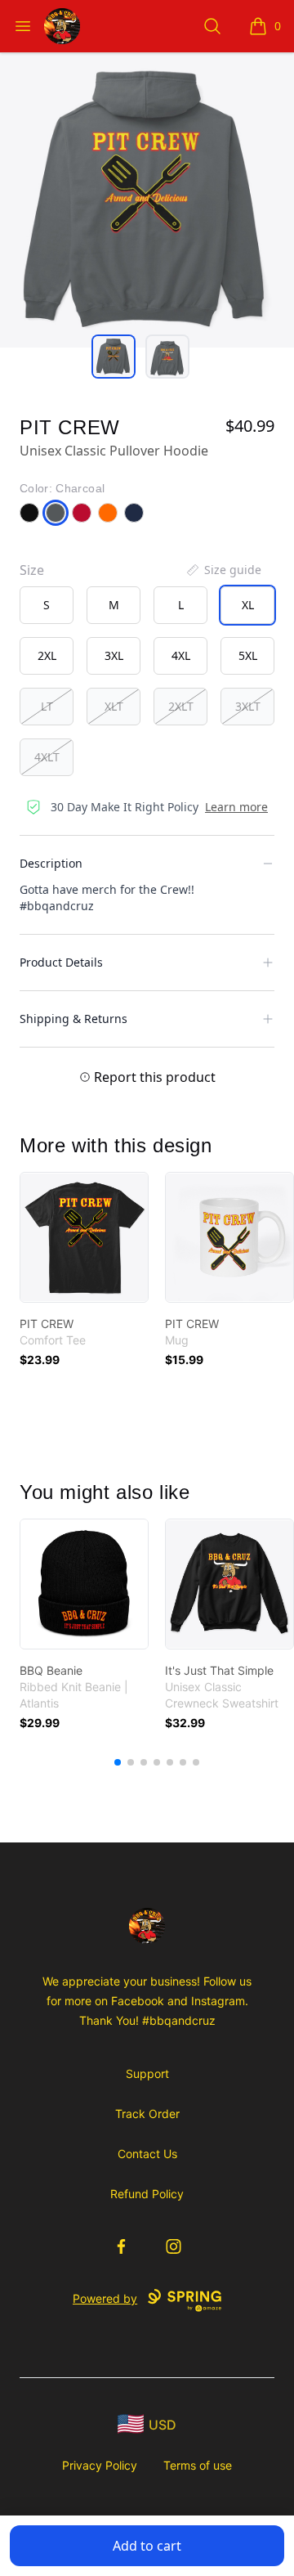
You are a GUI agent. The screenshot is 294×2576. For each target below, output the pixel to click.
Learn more (236, 807)
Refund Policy (147, 2194)
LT (47, 706)
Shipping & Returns (73, 1019)
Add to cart (147, 2546)
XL (248, 605)
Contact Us (147, 2154)
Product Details (61, 962)
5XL (248, 655)
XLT (114, 706)
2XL (47, 655)
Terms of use (198, 2465)
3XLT (248, 706)
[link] (84, 1237)
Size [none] (32, 570)
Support (147, 2073)
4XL (181, 655)
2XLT (181, 706)
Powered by (105, 2298)
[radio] (47, 605)
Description (51, 863)
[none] (223, 570)
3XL (114, 655)
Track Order (147, 2114)
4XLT (47, 757)
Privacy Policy (100, 2465)
